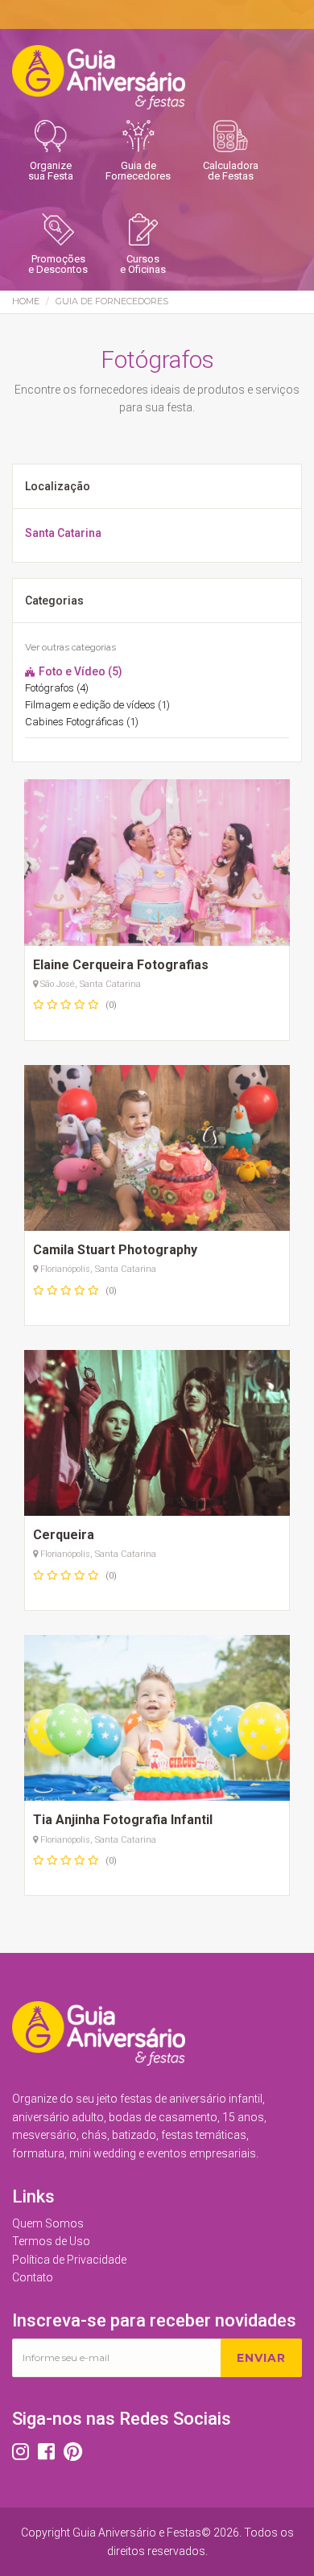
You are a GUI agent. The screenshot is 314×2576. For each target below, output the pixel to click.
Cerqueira (64, 1535)
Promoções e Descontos (58, 264)
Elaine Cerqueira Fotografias (121, 965)
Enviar (261, 2358)
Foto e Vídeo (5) (79, 671)
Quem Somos (48, 2223)
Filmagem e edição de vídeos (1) (97, 705)
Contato (33, 2277)
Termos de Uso (51, 2241)
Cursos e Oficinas (143, 264)
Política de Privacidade (69, 2260)
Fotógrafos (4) (57, 688)
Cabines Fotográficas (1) (82, 722)
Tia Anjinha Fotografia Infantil (123, 1820)
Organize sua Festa (51, 171)
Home (26, 301)
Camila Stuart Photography (115, 1250)
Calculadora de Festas (231, 171)
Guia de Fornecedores (138, 171)
